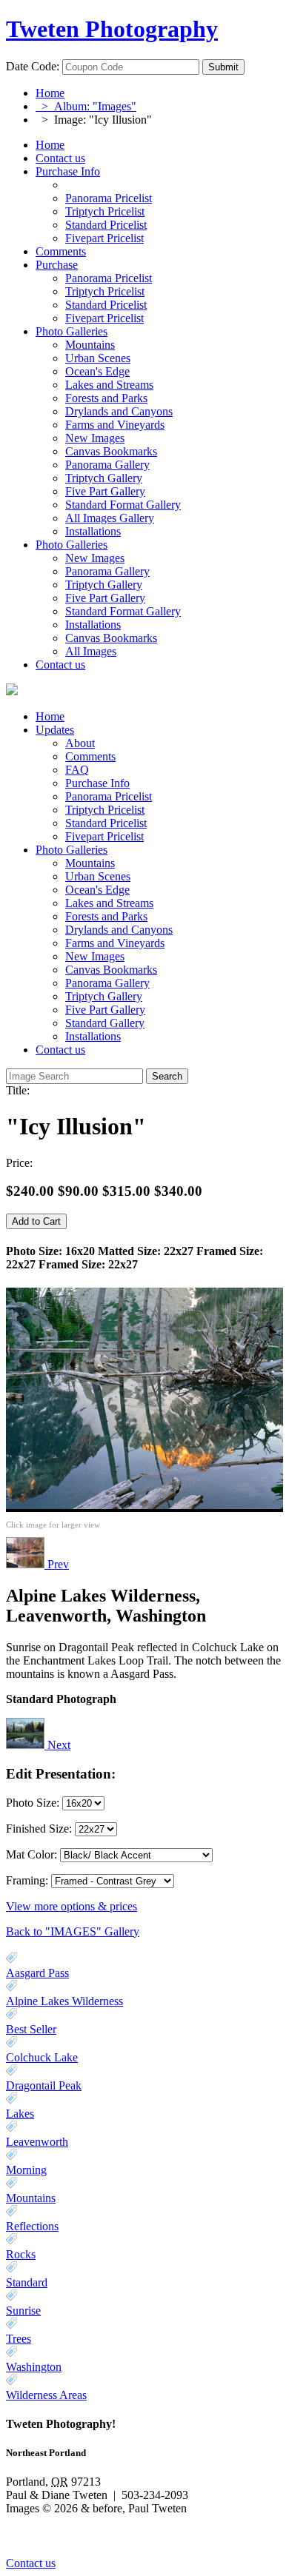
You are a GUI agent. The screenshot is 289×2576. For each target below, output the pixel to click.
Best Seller (31, 2029)
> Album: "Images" (86, 106)
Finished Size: (40, 1829)
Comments (61, 251)
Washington (34, 2367)
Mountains (31, 2198)
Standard (27, 2282)
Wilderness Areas (46, 2395)
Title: (18, 1090)
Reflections (32, 2226)
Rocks (21, 2254)
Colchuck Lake (42, 2057)
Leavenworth (37, 2142)
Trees (19, 2339)
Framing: (27, 1880)
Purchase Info (68, 171)
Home (50, 93)
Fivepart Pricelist (104, 836)
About (80, 743)
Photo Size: (34, 1803)
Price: (19, 1163)
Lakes (20, 2114)
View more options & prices (72, 1906)
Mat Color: (31, 1854)
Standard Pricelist (106, 823)
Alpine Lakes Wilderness (64, 2001)
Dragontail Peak (44, 2085)
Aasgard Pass (37, 1973)
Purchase (57, 265)
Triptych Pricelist (105, 810)
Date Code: (33, 66)
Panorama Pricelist (109, 796)
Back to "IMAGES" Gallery (73, 1931)
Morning (26, 2170)
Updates (55, 730)
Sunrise (23, 2311)
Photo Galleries (72, 331)
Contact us (60, 158)
